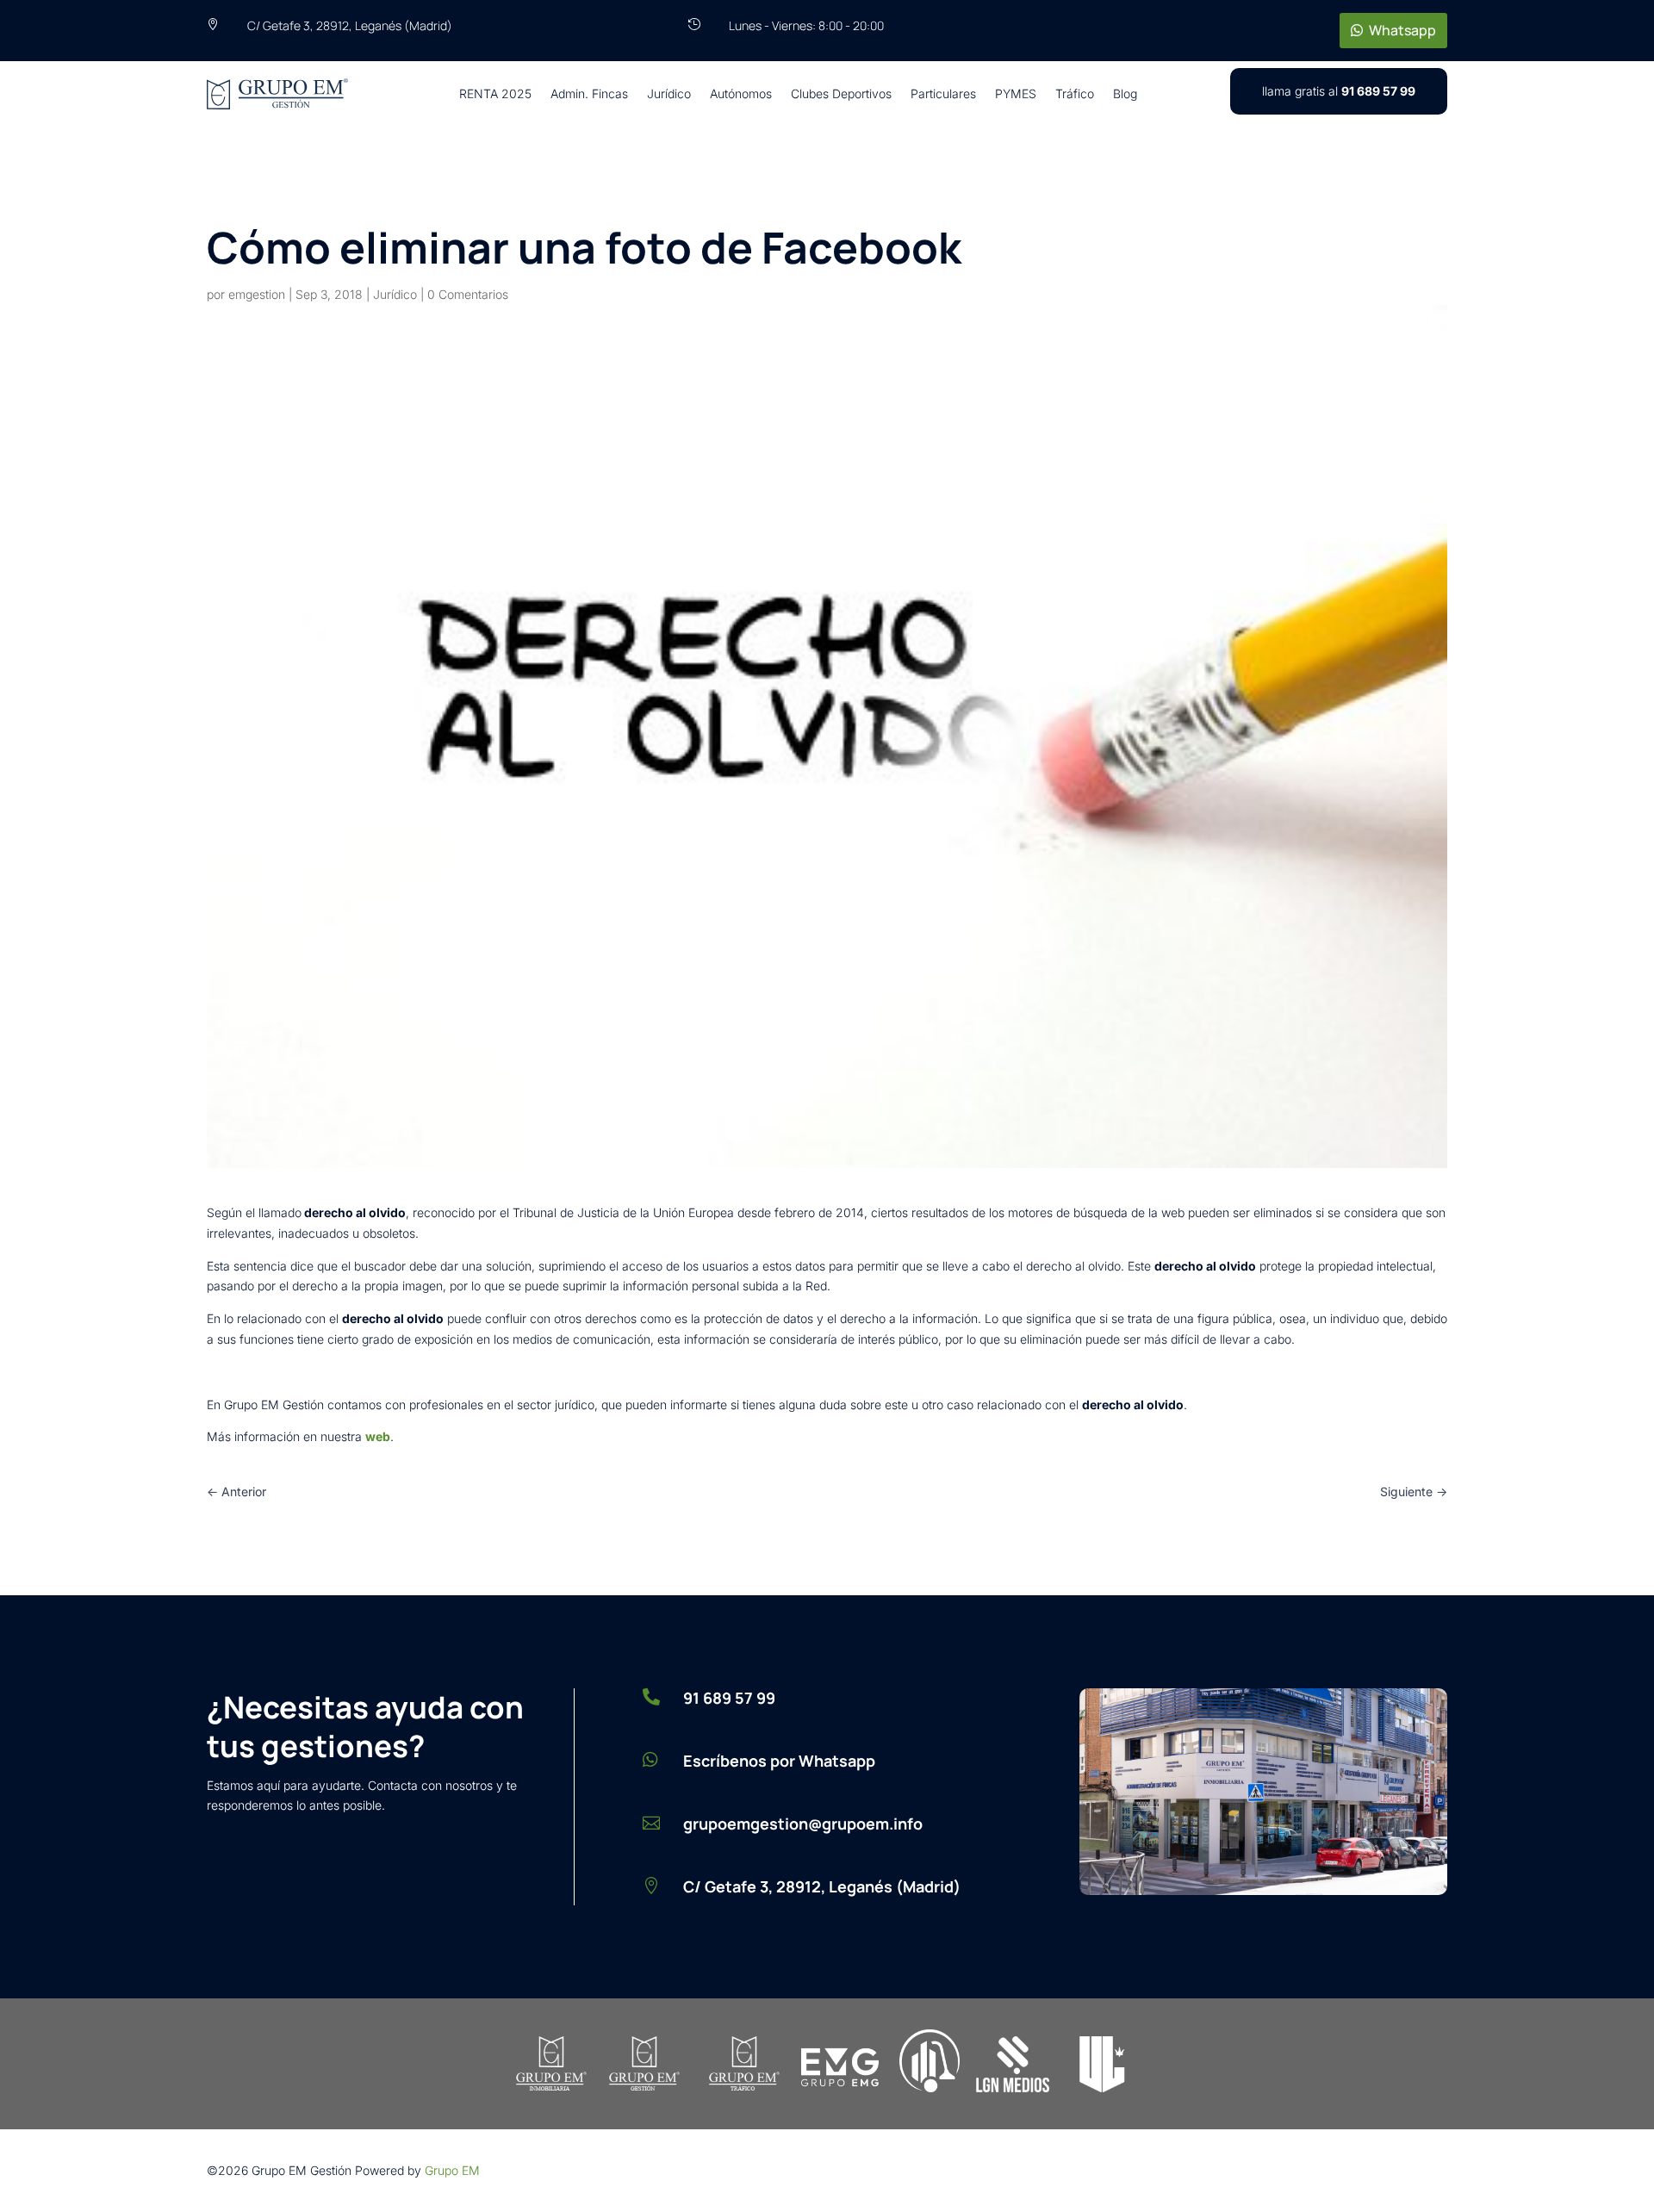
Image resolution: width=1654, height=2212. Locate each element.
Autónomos (741, 93)
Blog (1125, 93)
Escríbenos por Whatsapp (779, 1761)
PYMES (1016, 93)
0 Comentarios (468, 294)
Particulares (943, 93)
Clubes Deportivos (841, 93)
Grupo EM (452, 2170)
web (378, 1436)
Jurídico (669, 93)
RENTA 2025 (495, 93)
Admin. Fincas (589, 93)
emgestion (257, 294)
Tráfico (1075, 93)
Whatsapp (1402, 30)
